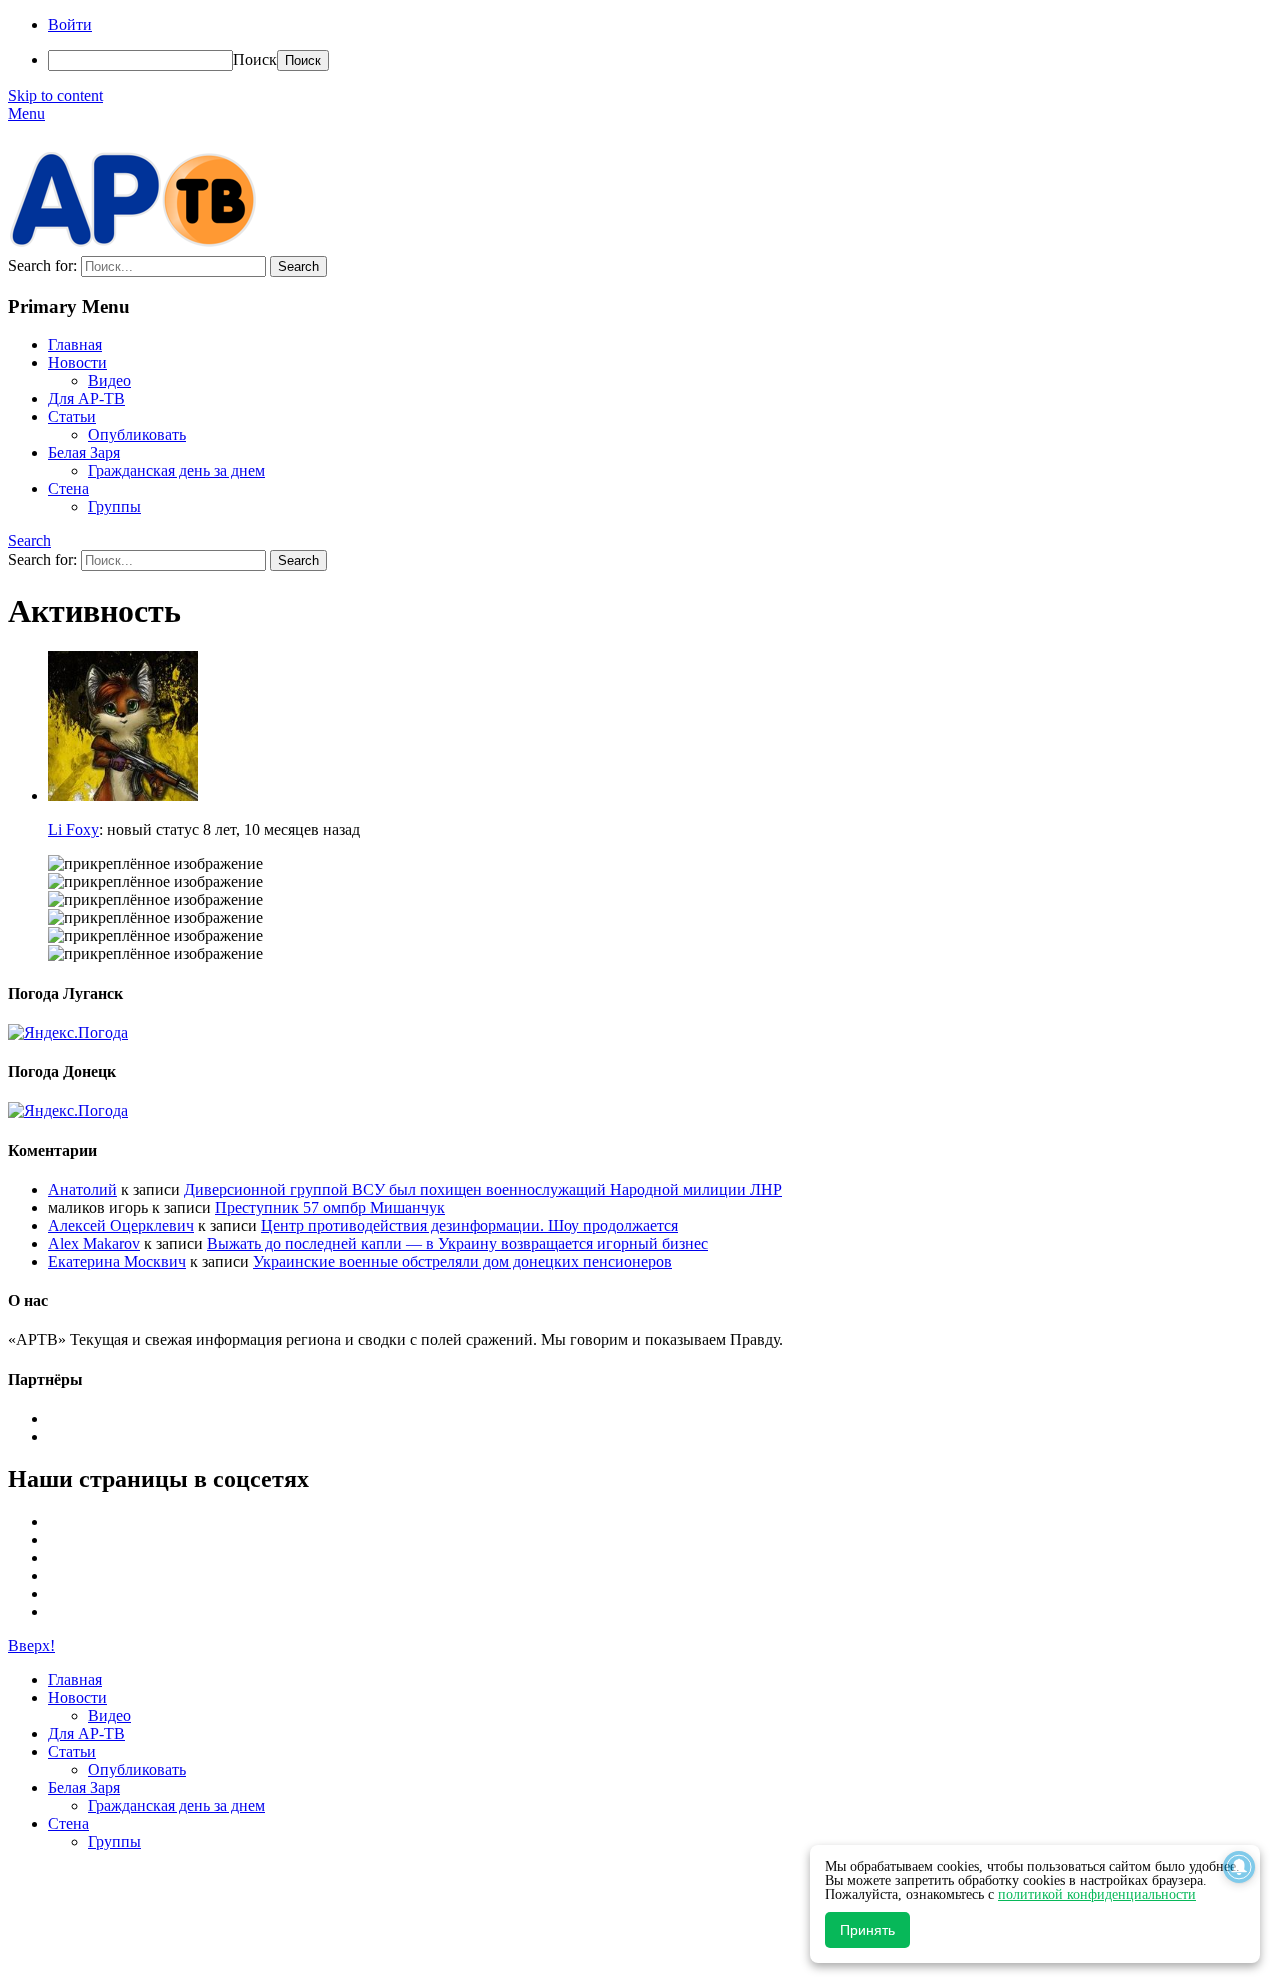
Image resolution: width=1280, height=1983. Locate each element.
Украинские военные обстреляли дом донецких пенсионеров (462, 1261)
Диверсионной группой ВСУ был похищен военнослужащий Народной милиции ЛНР (483, 1189)
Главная (75, 344)
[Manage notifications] (1239, 1867)
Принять (867, 1930)
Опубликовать (137, 434)
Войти (70, 24)
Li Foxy (73, 829)
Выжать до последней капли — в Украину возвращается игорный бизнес (457, 1243)
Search (29, 540)
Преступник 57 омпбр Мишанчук (330, 1207)
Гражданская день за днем (176, 470)
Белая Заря (84, 452)
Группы (114, 506)
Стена (68, 488)
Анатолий (82, 1189)
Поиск (255, 59)
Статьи (72, 416)
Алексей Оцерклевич (121, 1225)
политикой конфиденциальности (1097, 1894)
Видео (109, 380)
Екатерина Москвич (117, 1261)
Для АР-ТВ (86, 398)
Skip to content (55, 95)
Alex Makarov (94, 1243)
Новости (77, 362)
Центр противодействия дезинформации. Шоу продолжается (469, 1225)
